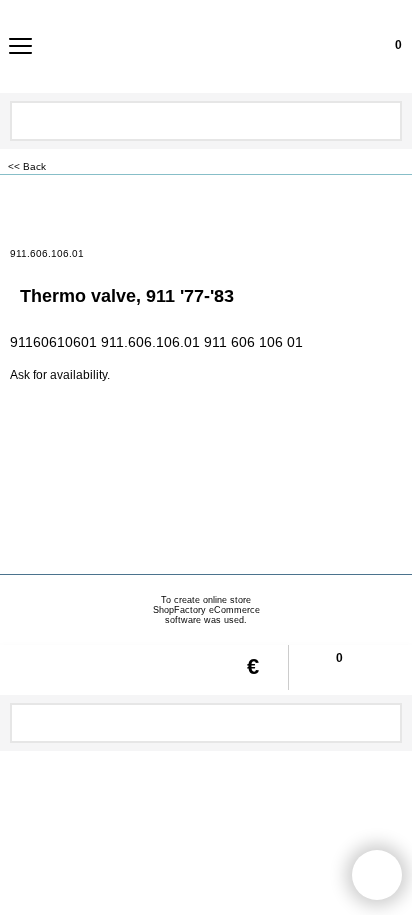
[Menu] (20, 48)
